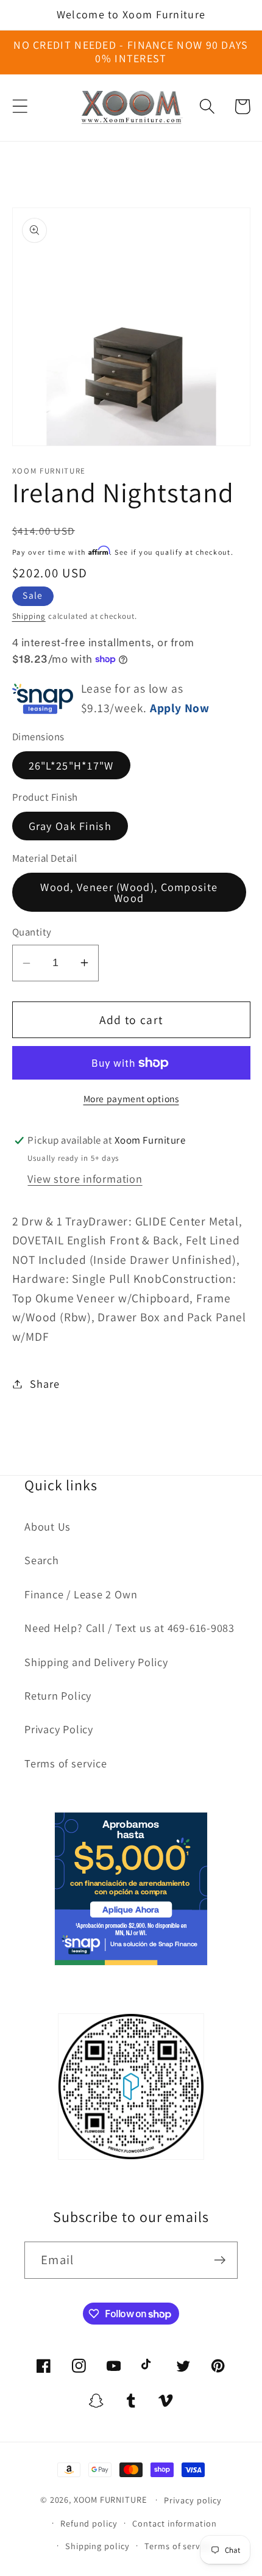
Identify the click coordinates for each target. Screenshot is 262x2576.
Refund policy (89, 2523)
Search (42, 1560)
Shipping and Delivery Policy (96, 1662)
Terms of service (65, 1763)
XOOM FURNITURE (110, 2499)
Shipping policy (97, 2546)
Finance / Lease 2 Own (81, 1594)
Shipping (29, 616)
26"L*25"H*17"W (71, 765)
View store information (85, 1178)
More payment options (131, 1099)
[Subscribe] (220, 2260)
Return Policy (58, 1695)
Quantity (32, 932)
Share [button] (44, 1384)
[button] (20, 106)
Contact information (174, 2523)
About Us (48, 1526)
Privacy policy (193, 2500)
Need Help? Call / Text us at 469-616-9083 (129, 1628)
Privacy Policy (59, 1729)
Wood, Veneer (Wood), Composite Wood (129, 892)
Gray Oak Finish (70, 826)
